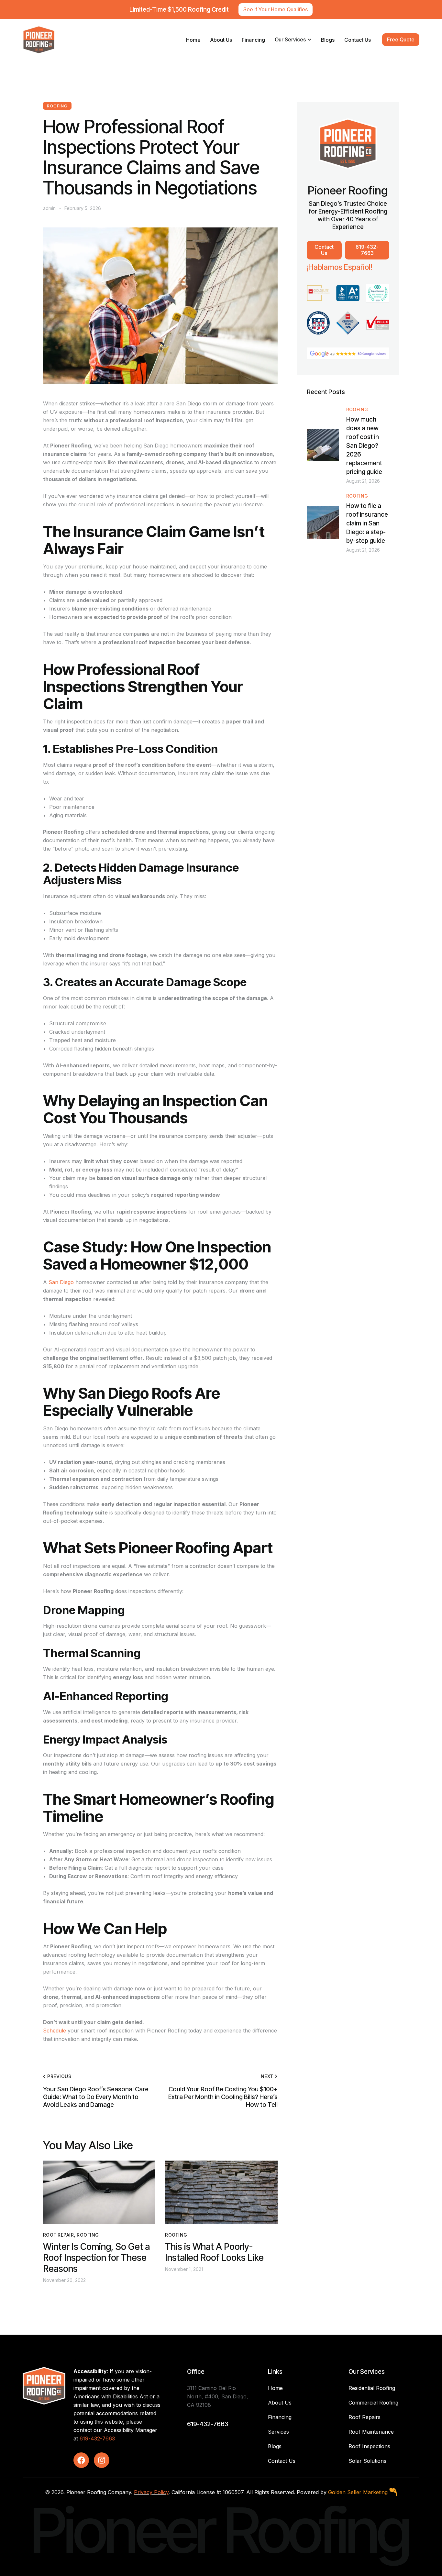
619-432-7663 (97, 2438)
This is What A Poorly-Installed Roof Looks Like (214, 2252)
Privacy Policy (151, 2492)
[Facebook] (81, 2460)
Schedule (55, 2031)
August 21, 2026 (363, 481)
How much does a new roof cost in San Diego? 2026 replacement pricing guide (364, 446)
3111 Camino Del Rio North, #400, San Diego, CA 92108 (218, 2396)
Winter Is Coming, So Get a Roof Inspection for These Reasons (96, 2258)
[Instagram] (102, 2460)
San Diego (61, 1282)
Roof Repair (58, 2235)
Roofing (57, 106)
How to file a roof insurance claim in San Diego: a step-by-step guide (367, 523)
